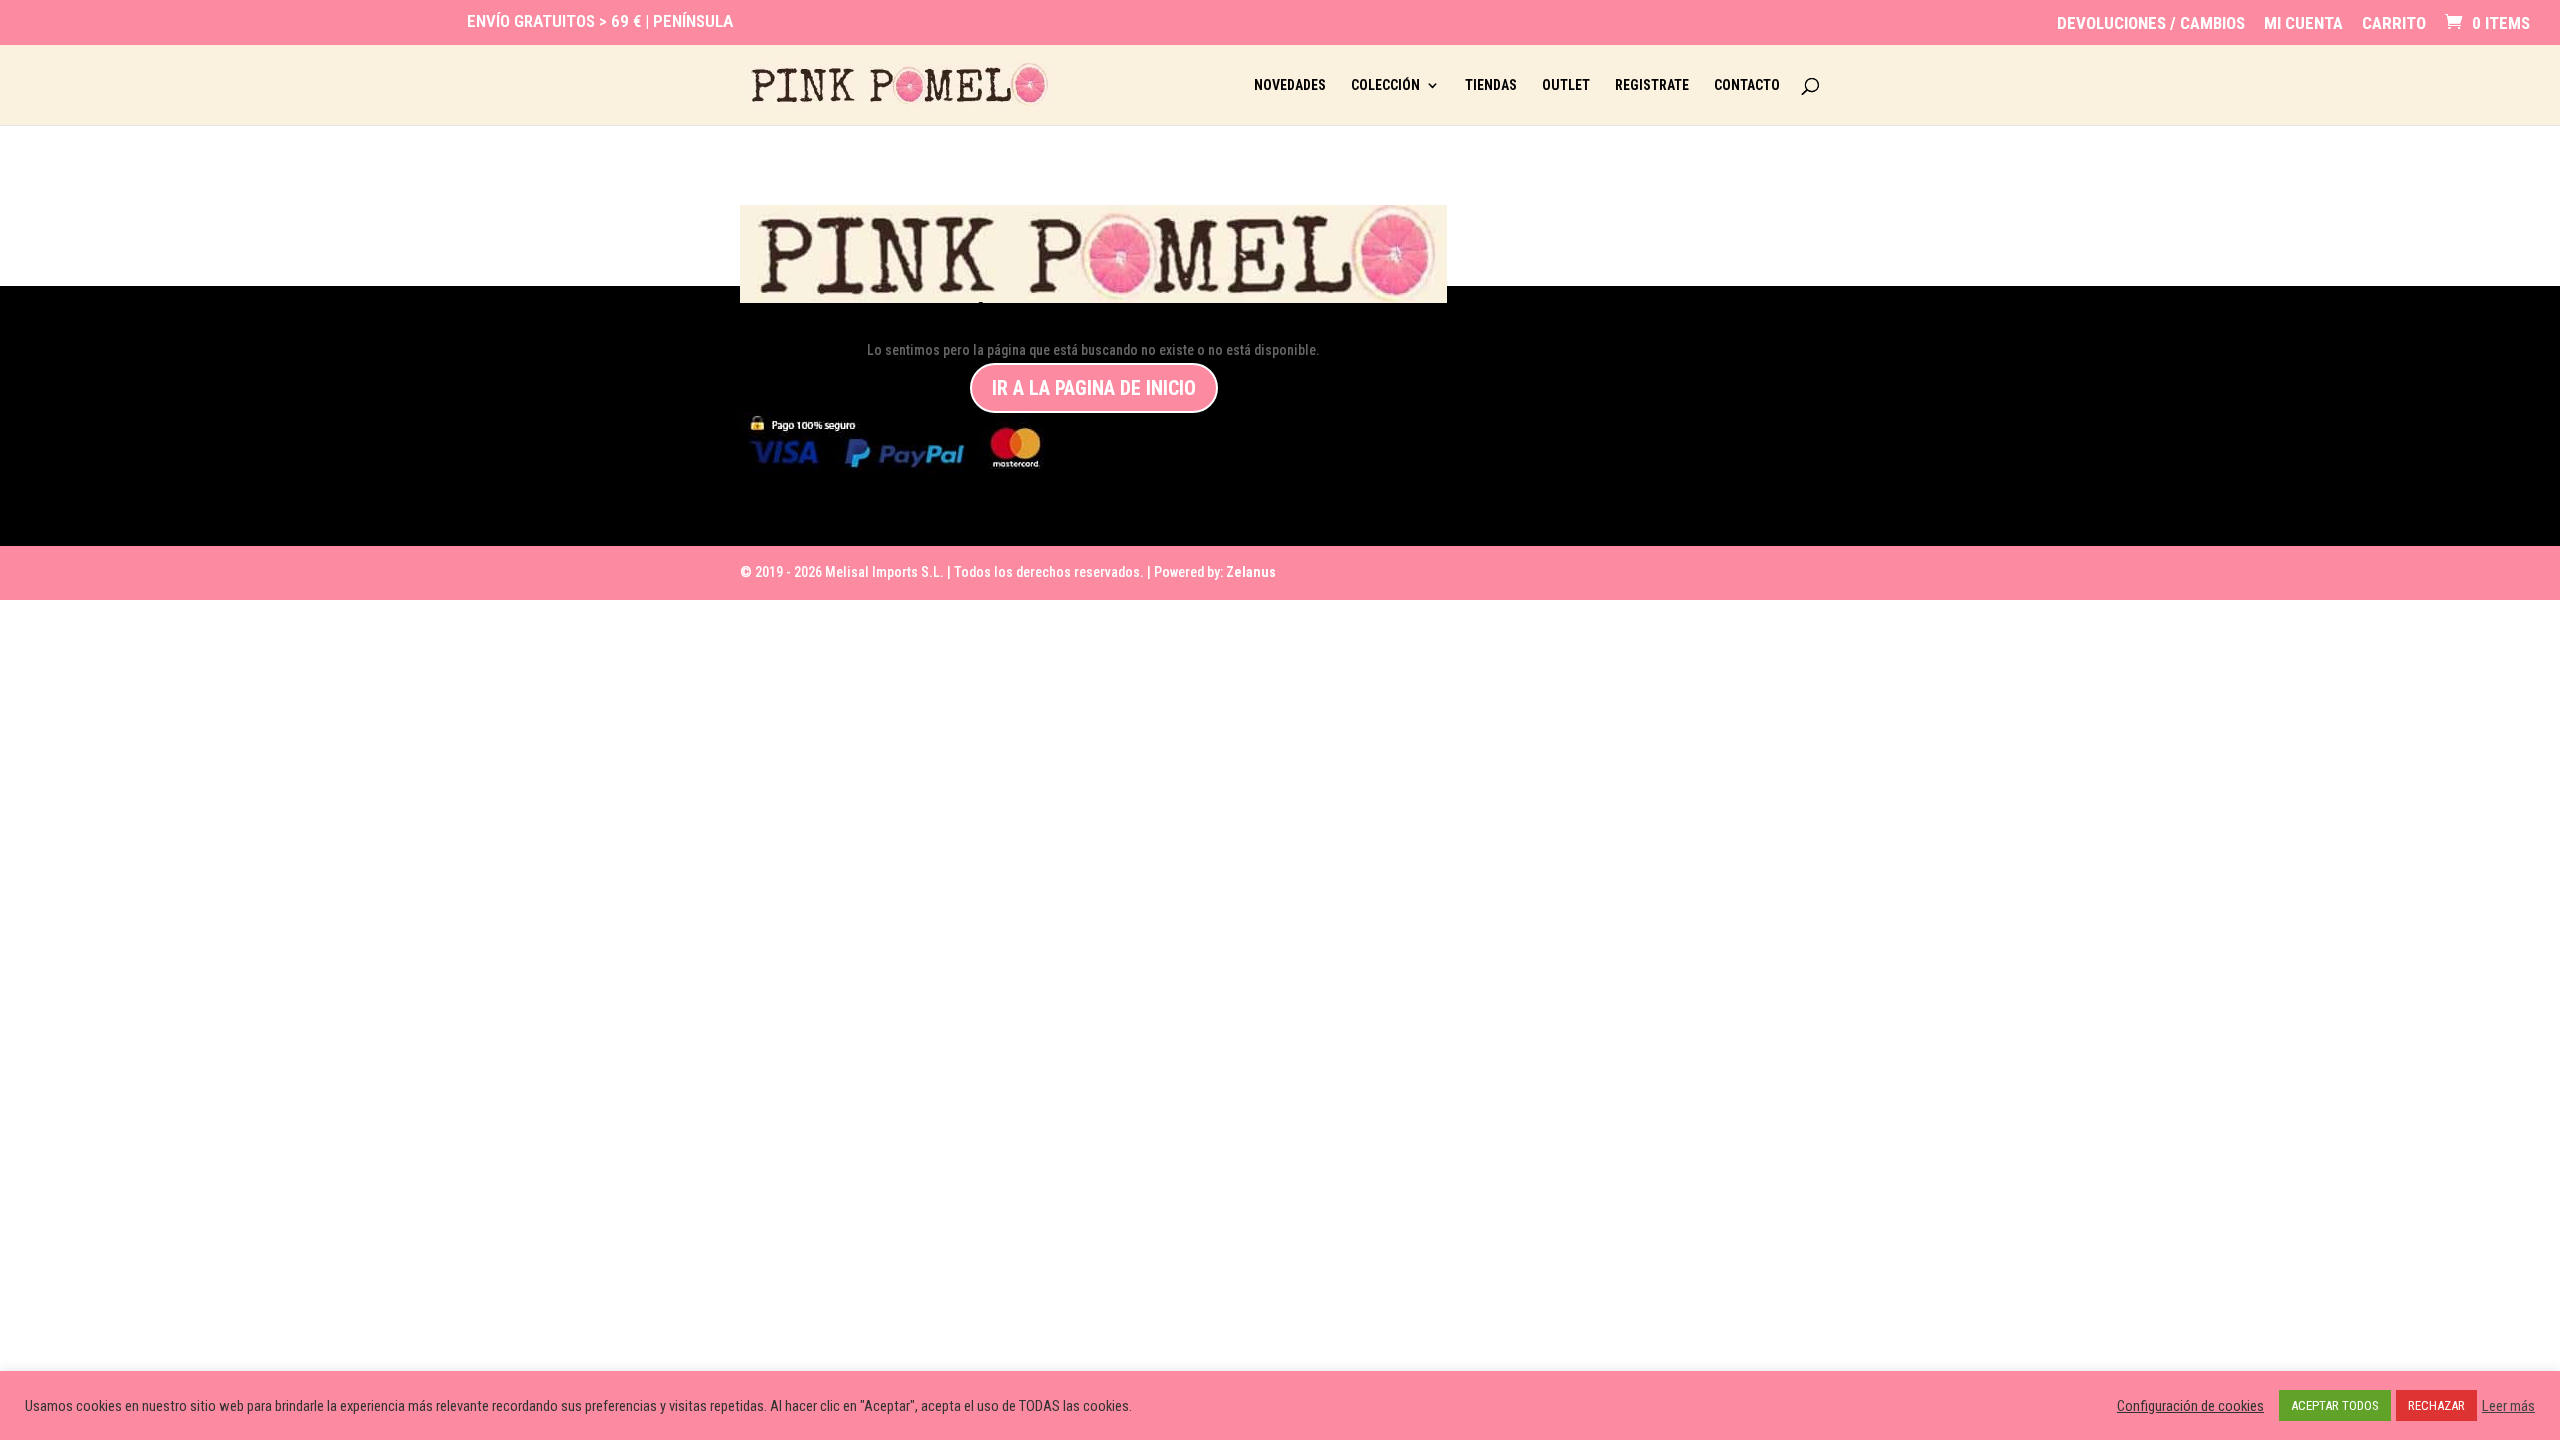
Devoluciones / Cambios (2151, 24)
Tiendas (1491, 85)
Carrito (2394, 24)
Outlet (1566, 85)
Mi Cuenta (2303, 24)
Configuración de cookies (2190, 1406)
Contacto (1747, 85)
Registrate (1652, 85)
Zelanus (1251, 572)
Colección (1385, 85)
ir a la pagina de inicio (1094, 388)
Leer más (2508, 1406)
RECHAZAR (2436, 1405)
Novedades (1290, 85)
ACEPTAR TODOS (2335, 1405)
